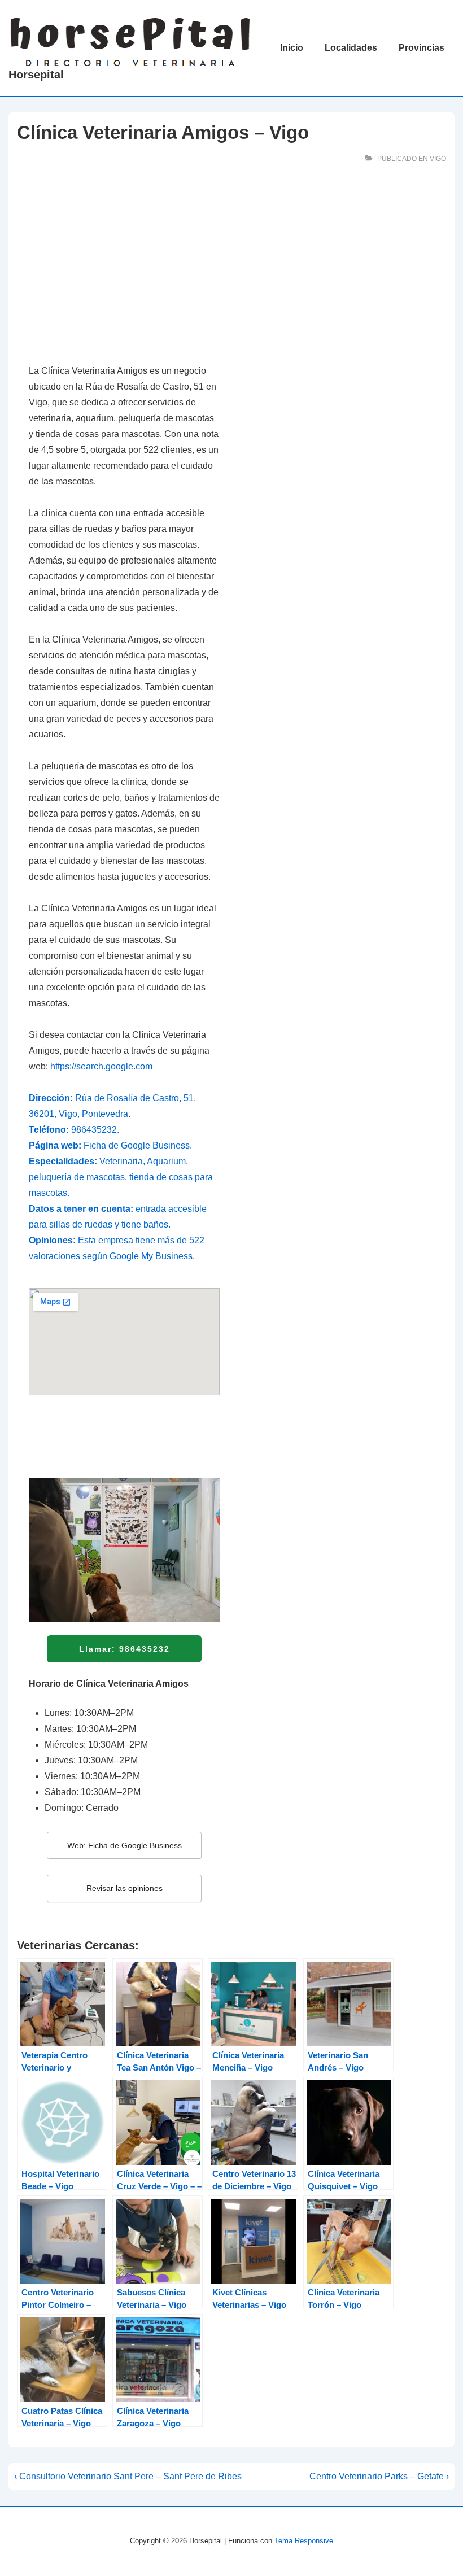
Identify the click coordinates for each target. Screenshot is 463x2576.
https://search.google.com (101, 1066)
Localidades (351, 48)
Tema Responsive (304, 2541)
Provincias (421, 48)
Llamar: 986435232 (125, 1649)
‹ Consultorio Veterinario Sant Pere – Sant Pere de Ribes (128, 2476)
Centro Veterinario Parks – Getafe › (379, 2476)
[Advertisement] (124, 268)
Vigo (438, 159)
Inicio (292, 48)
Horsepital (36, 75)
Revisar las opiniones (125, 1888)
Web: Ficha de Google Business (125, 1845)
